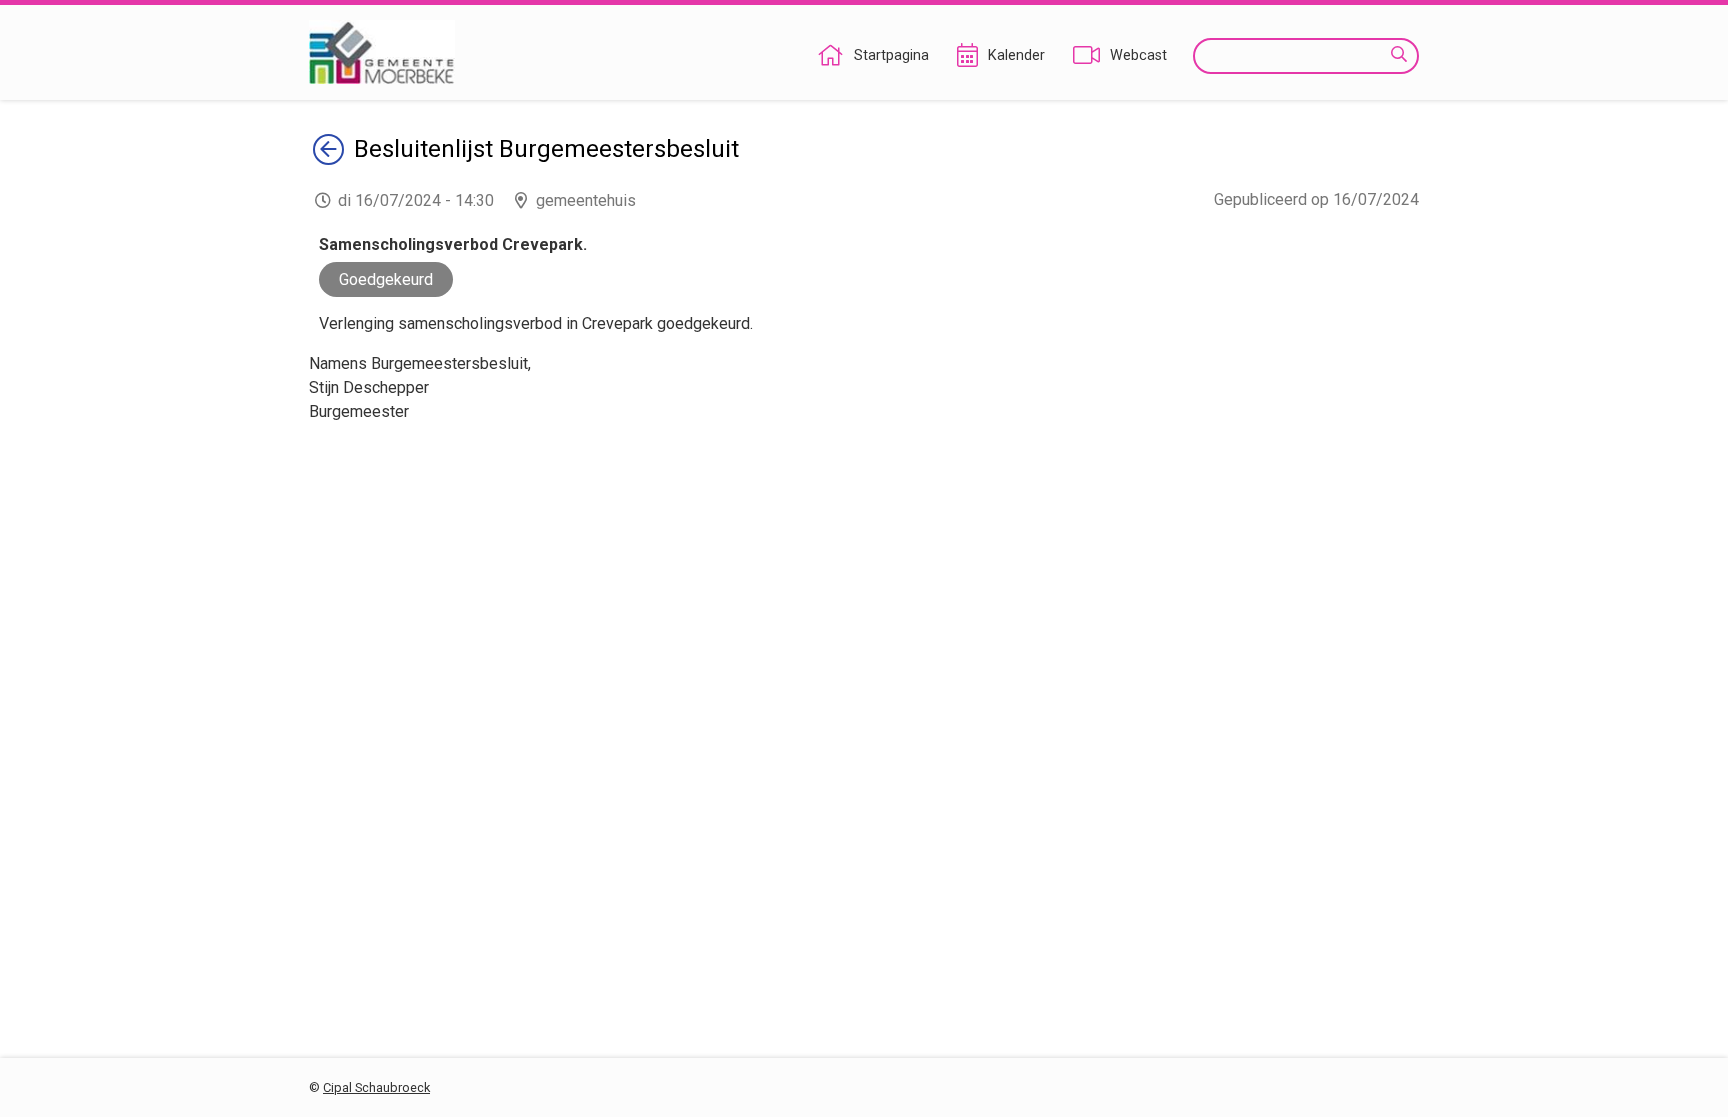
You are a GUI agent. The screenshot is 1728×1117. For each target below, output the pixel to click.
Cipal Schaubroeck (376, 1087)
